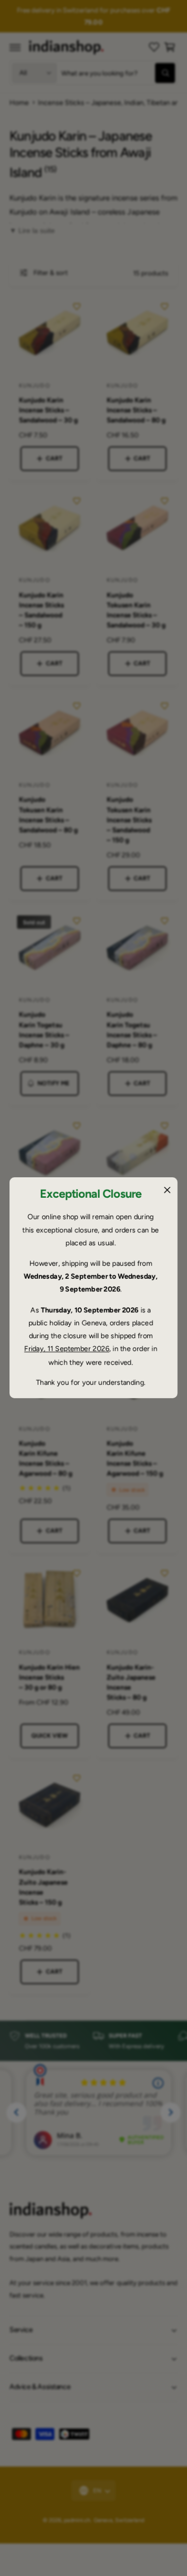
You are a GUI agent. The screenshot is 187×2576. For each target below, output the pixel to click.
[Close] (167, 1190)
